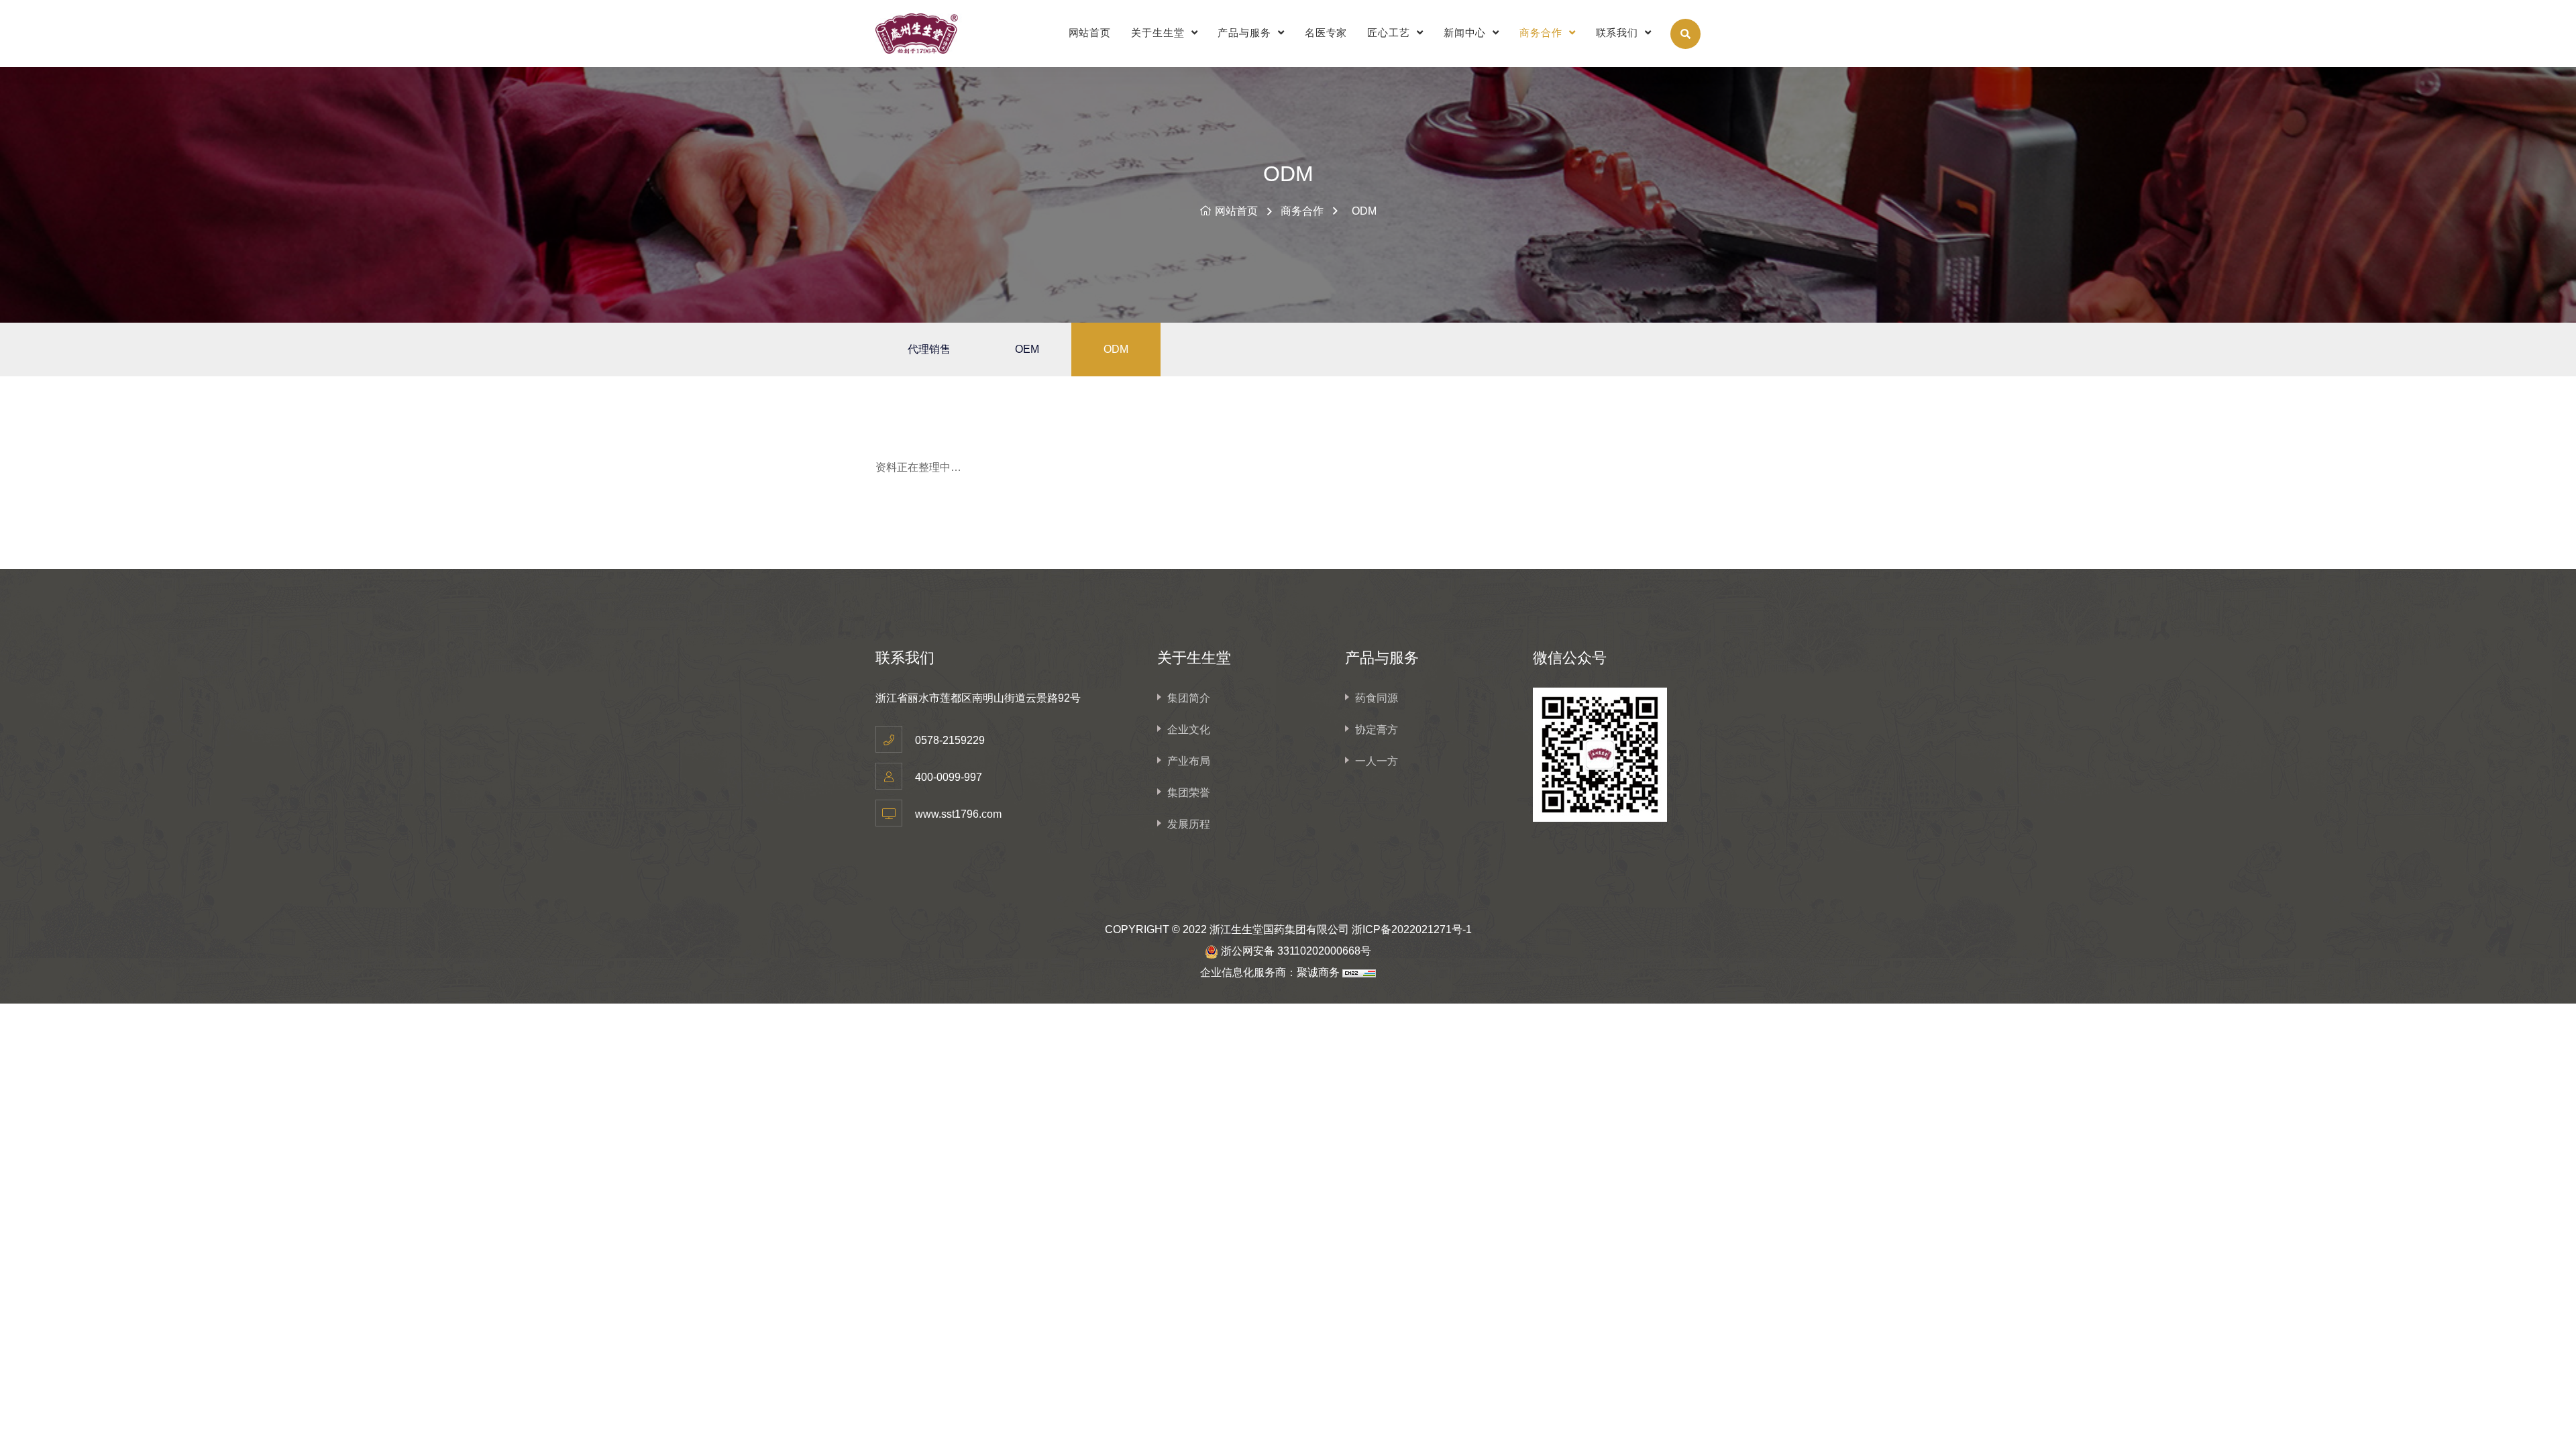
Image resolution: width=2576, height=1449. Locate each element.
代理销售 (929, 349)
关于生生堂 (1159, 33)
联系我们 (1619, 33)
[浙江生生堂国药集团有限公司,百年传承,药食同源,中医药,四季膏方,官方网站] (932, 34)
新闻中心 (1467, 33)
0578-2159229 (950, 740)
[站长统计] (1359, 972)
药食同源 (1377, 698)
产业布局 (1189, 761)
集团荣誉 (1189, 793)
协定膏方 (1377, 730)
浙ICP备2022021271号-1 (1412, 929)
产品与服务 (1246, 33)
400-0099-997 (949, 777)
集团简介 (1189, 698)
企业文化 (1189, 730)
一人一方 (1377, 761)
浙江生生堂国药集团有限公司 (1279, 929)
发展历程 (1189, 824)
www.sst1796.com (958, 814)
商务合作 (1543, 33)
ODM (1364, 211)
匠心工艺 (1390, 33)
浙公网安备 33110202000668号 (1296, 951)
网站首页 (1090, 33)
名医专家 (1326, 33)
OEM (1027, 349)
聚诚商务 (1318, 972)
